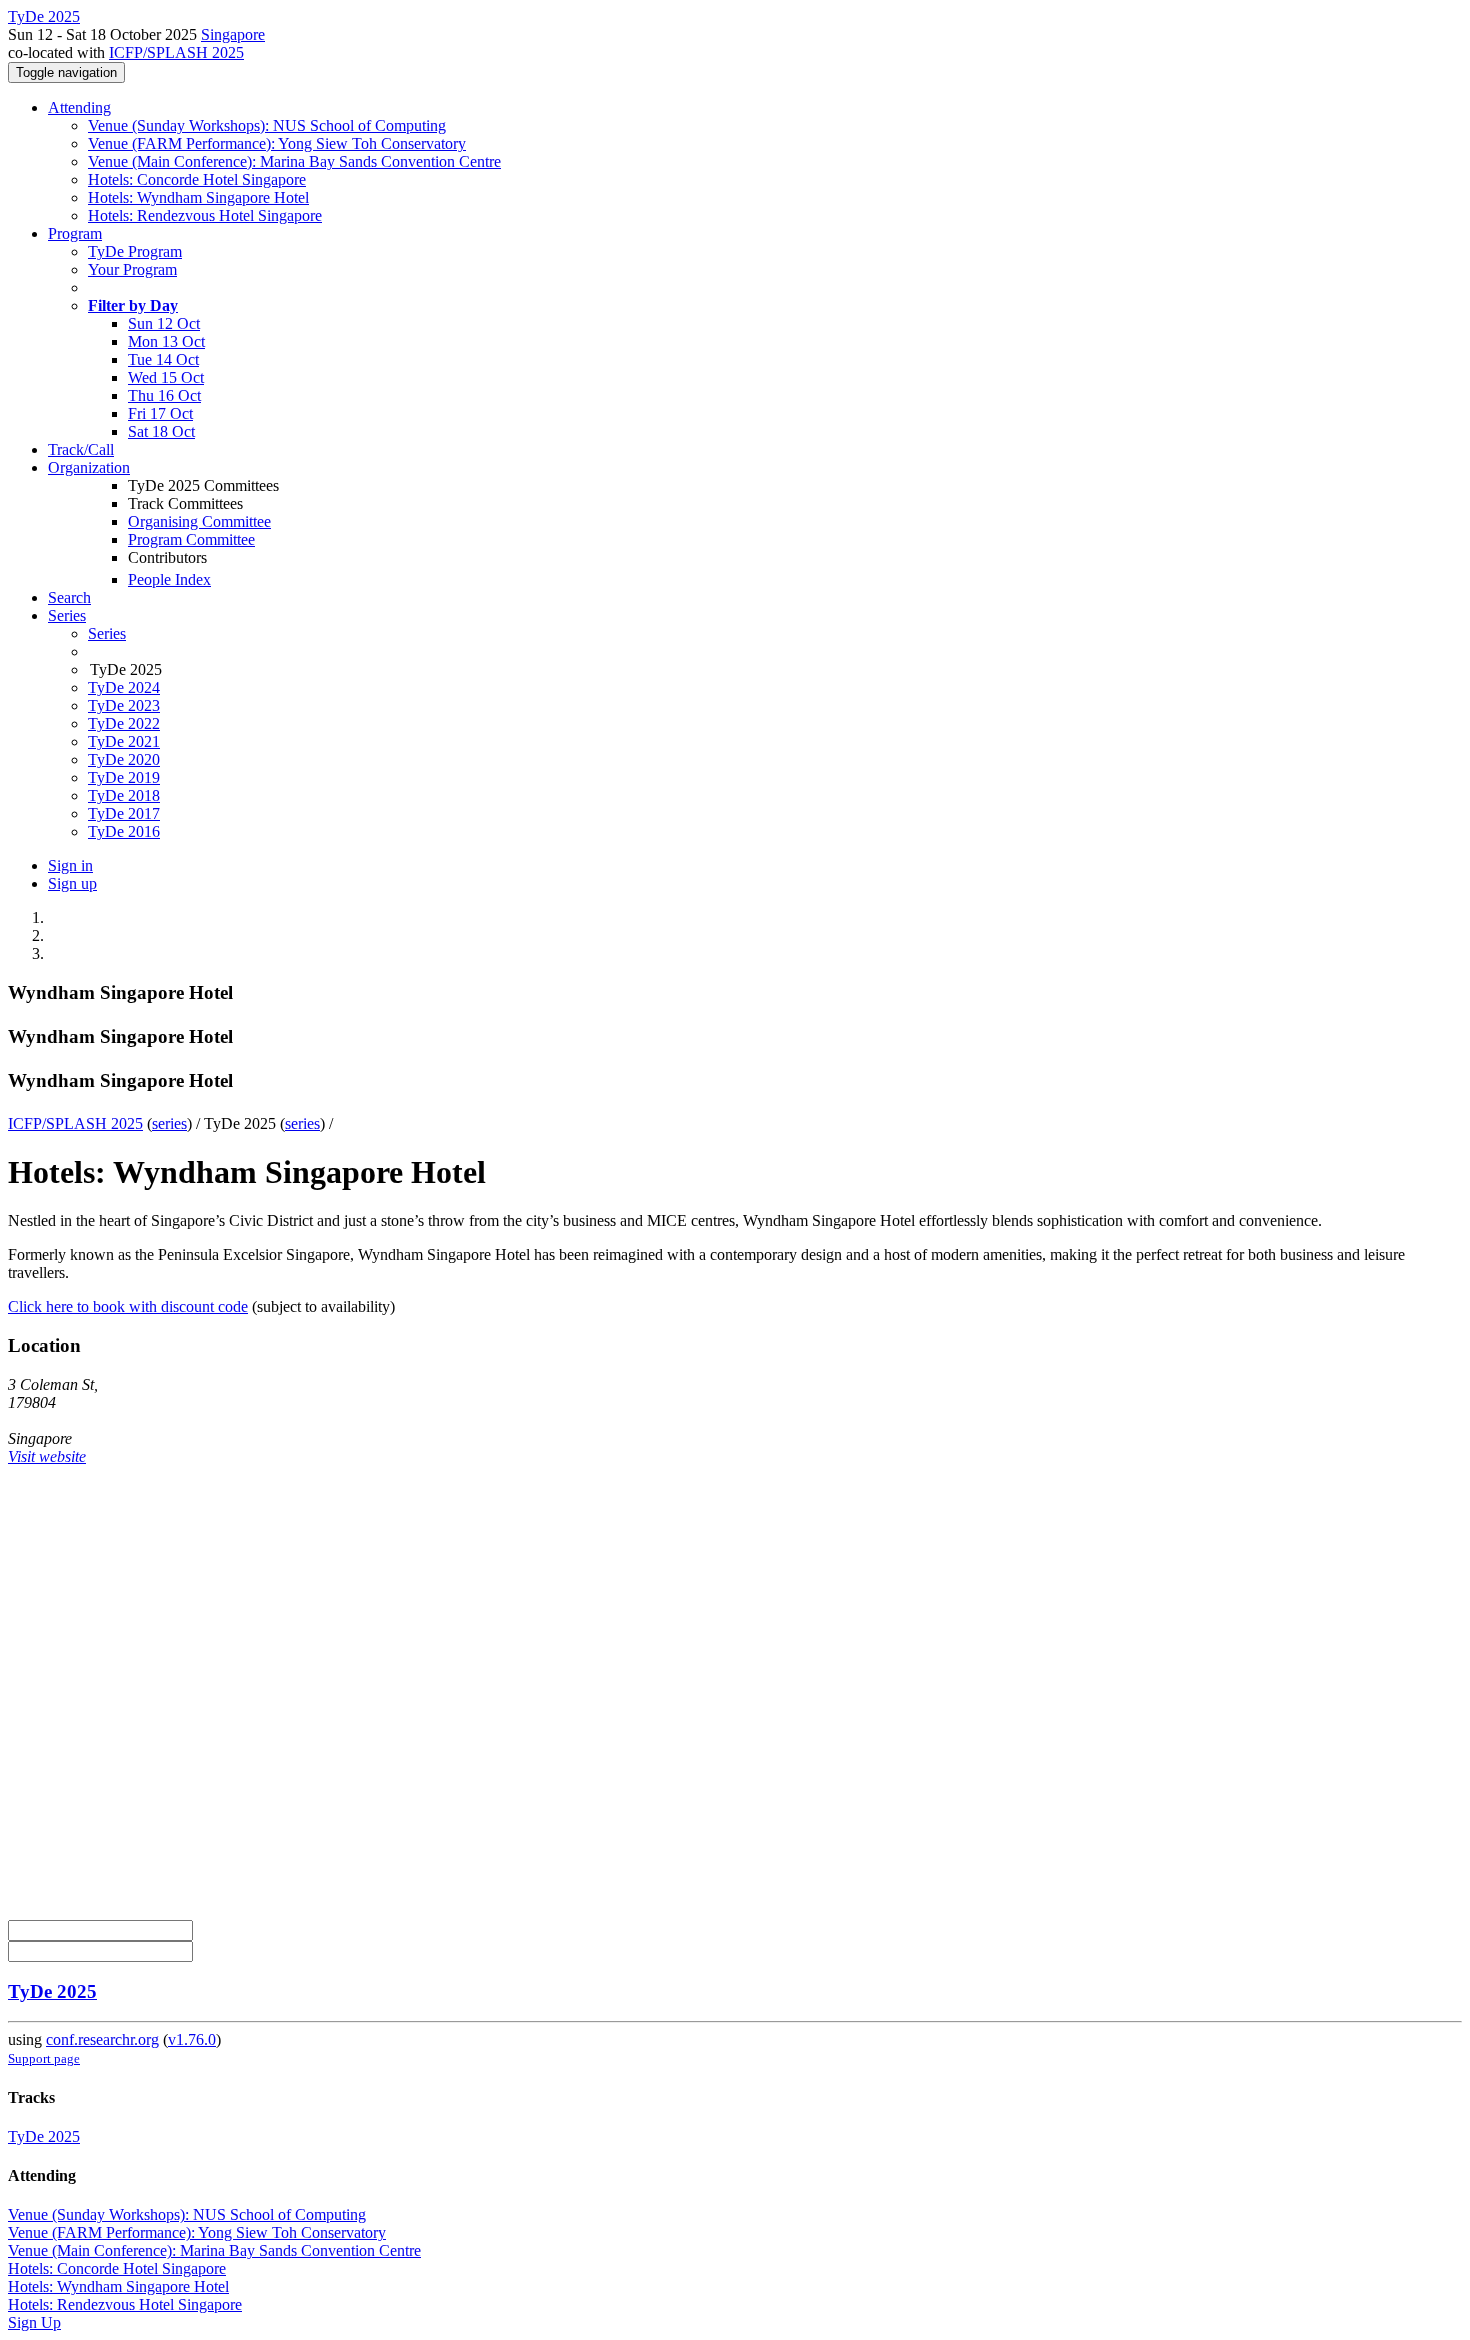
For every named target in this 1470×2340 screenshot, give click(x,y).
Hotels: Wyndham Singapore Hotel (198, 197)
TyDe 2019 (124, 777)
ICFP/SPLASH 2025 (176, 52)
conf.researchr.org (102, 2039)
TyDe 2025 (52, 1991)
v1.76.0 (192, 2039)
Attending (79, 107)
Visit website (47, 1456)
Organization (89, 467)
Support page (44, 2058)
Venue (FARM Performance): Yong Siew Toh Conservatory (277, 143)
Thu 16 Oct (164, 395)
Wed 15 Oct (166, 377)
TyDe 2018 (124, 795)
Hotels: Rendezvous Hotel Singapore (205, 215)
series (169, 1123)
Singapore (233, 34)
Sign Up (34, 2322)
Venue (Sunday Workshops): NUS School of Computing (267, 125)
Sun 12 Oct (164, 323)
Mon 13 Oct (166, 341)
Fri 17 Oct (160, 413)
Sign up (72, 883)
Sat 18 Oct (161, 431)
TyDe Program (135, 251)
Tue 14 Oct (163, 359)
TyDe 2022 (124, 723)
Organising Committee (199, 521)
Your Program (132, 269)
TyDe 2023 (124, 705)
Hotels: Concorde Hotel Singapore (197, 179)
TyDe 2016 (124, 831)
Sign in (70, 865)
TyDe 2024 (124, 687)
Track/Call (81, 449)
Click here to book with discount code (128, 1306)
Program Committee (191, 539)
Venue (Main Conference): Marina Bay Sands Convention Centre (294, 161)
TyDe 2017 (124, 813)
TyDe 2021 (124, 741)
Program (75, 233)
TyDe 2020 (124, 759)
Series (107, 633)
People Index (169, 579)
